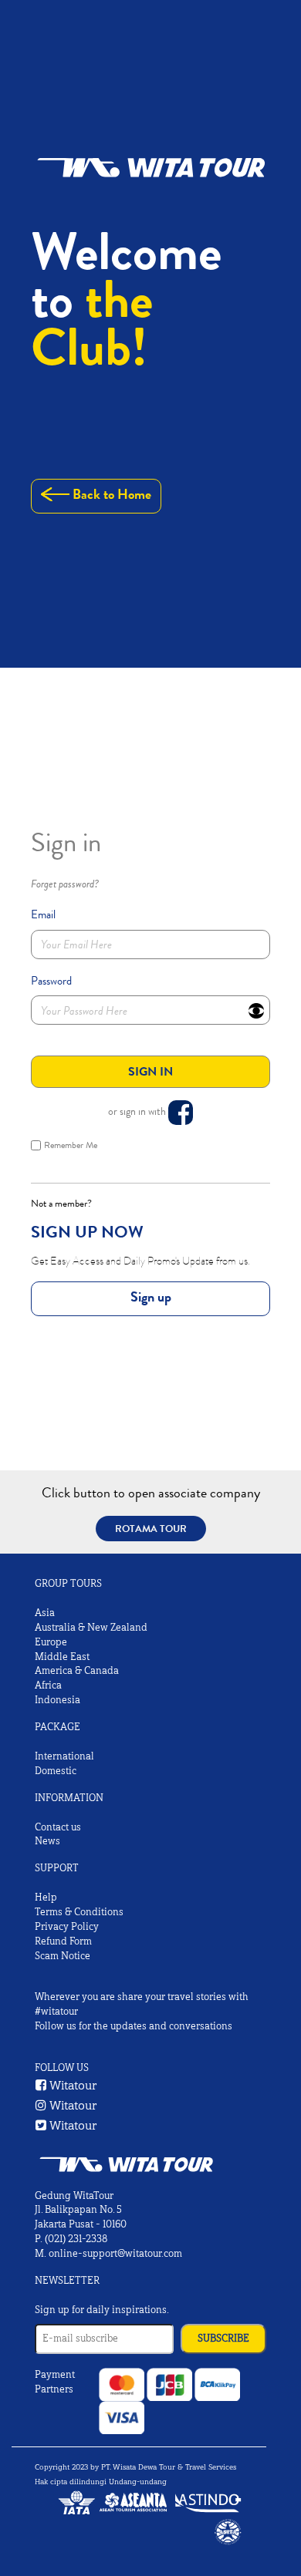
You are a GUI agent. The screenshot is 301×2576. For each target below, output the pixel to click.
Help (46, 1897)
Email (43, 914)
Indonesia (57, 1700)
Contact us (58, 1827)
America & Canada (77, 1671)
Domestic (56, 1771)
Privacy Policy (67, 1927)
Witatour (72, 2085)
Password (51, 981)
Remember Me (71, 1145)
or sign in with (138, 1111)
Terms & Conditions (79, 1912)
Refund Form (63, 1941)
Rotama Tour (151, 1529)
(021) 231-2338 (76, 2239)
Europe (51, 1642)
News (47, 1841)
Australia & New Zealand (91, 1628)
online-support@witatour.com (115, 2254)
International (64, 1756)
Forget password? (65, 884)
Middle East (62, 1657)
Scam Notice (63, 1956)
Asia (45, 1613)
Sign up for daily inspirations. (102, 2310)
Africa (48, 1685)
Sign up (151, 1297)
